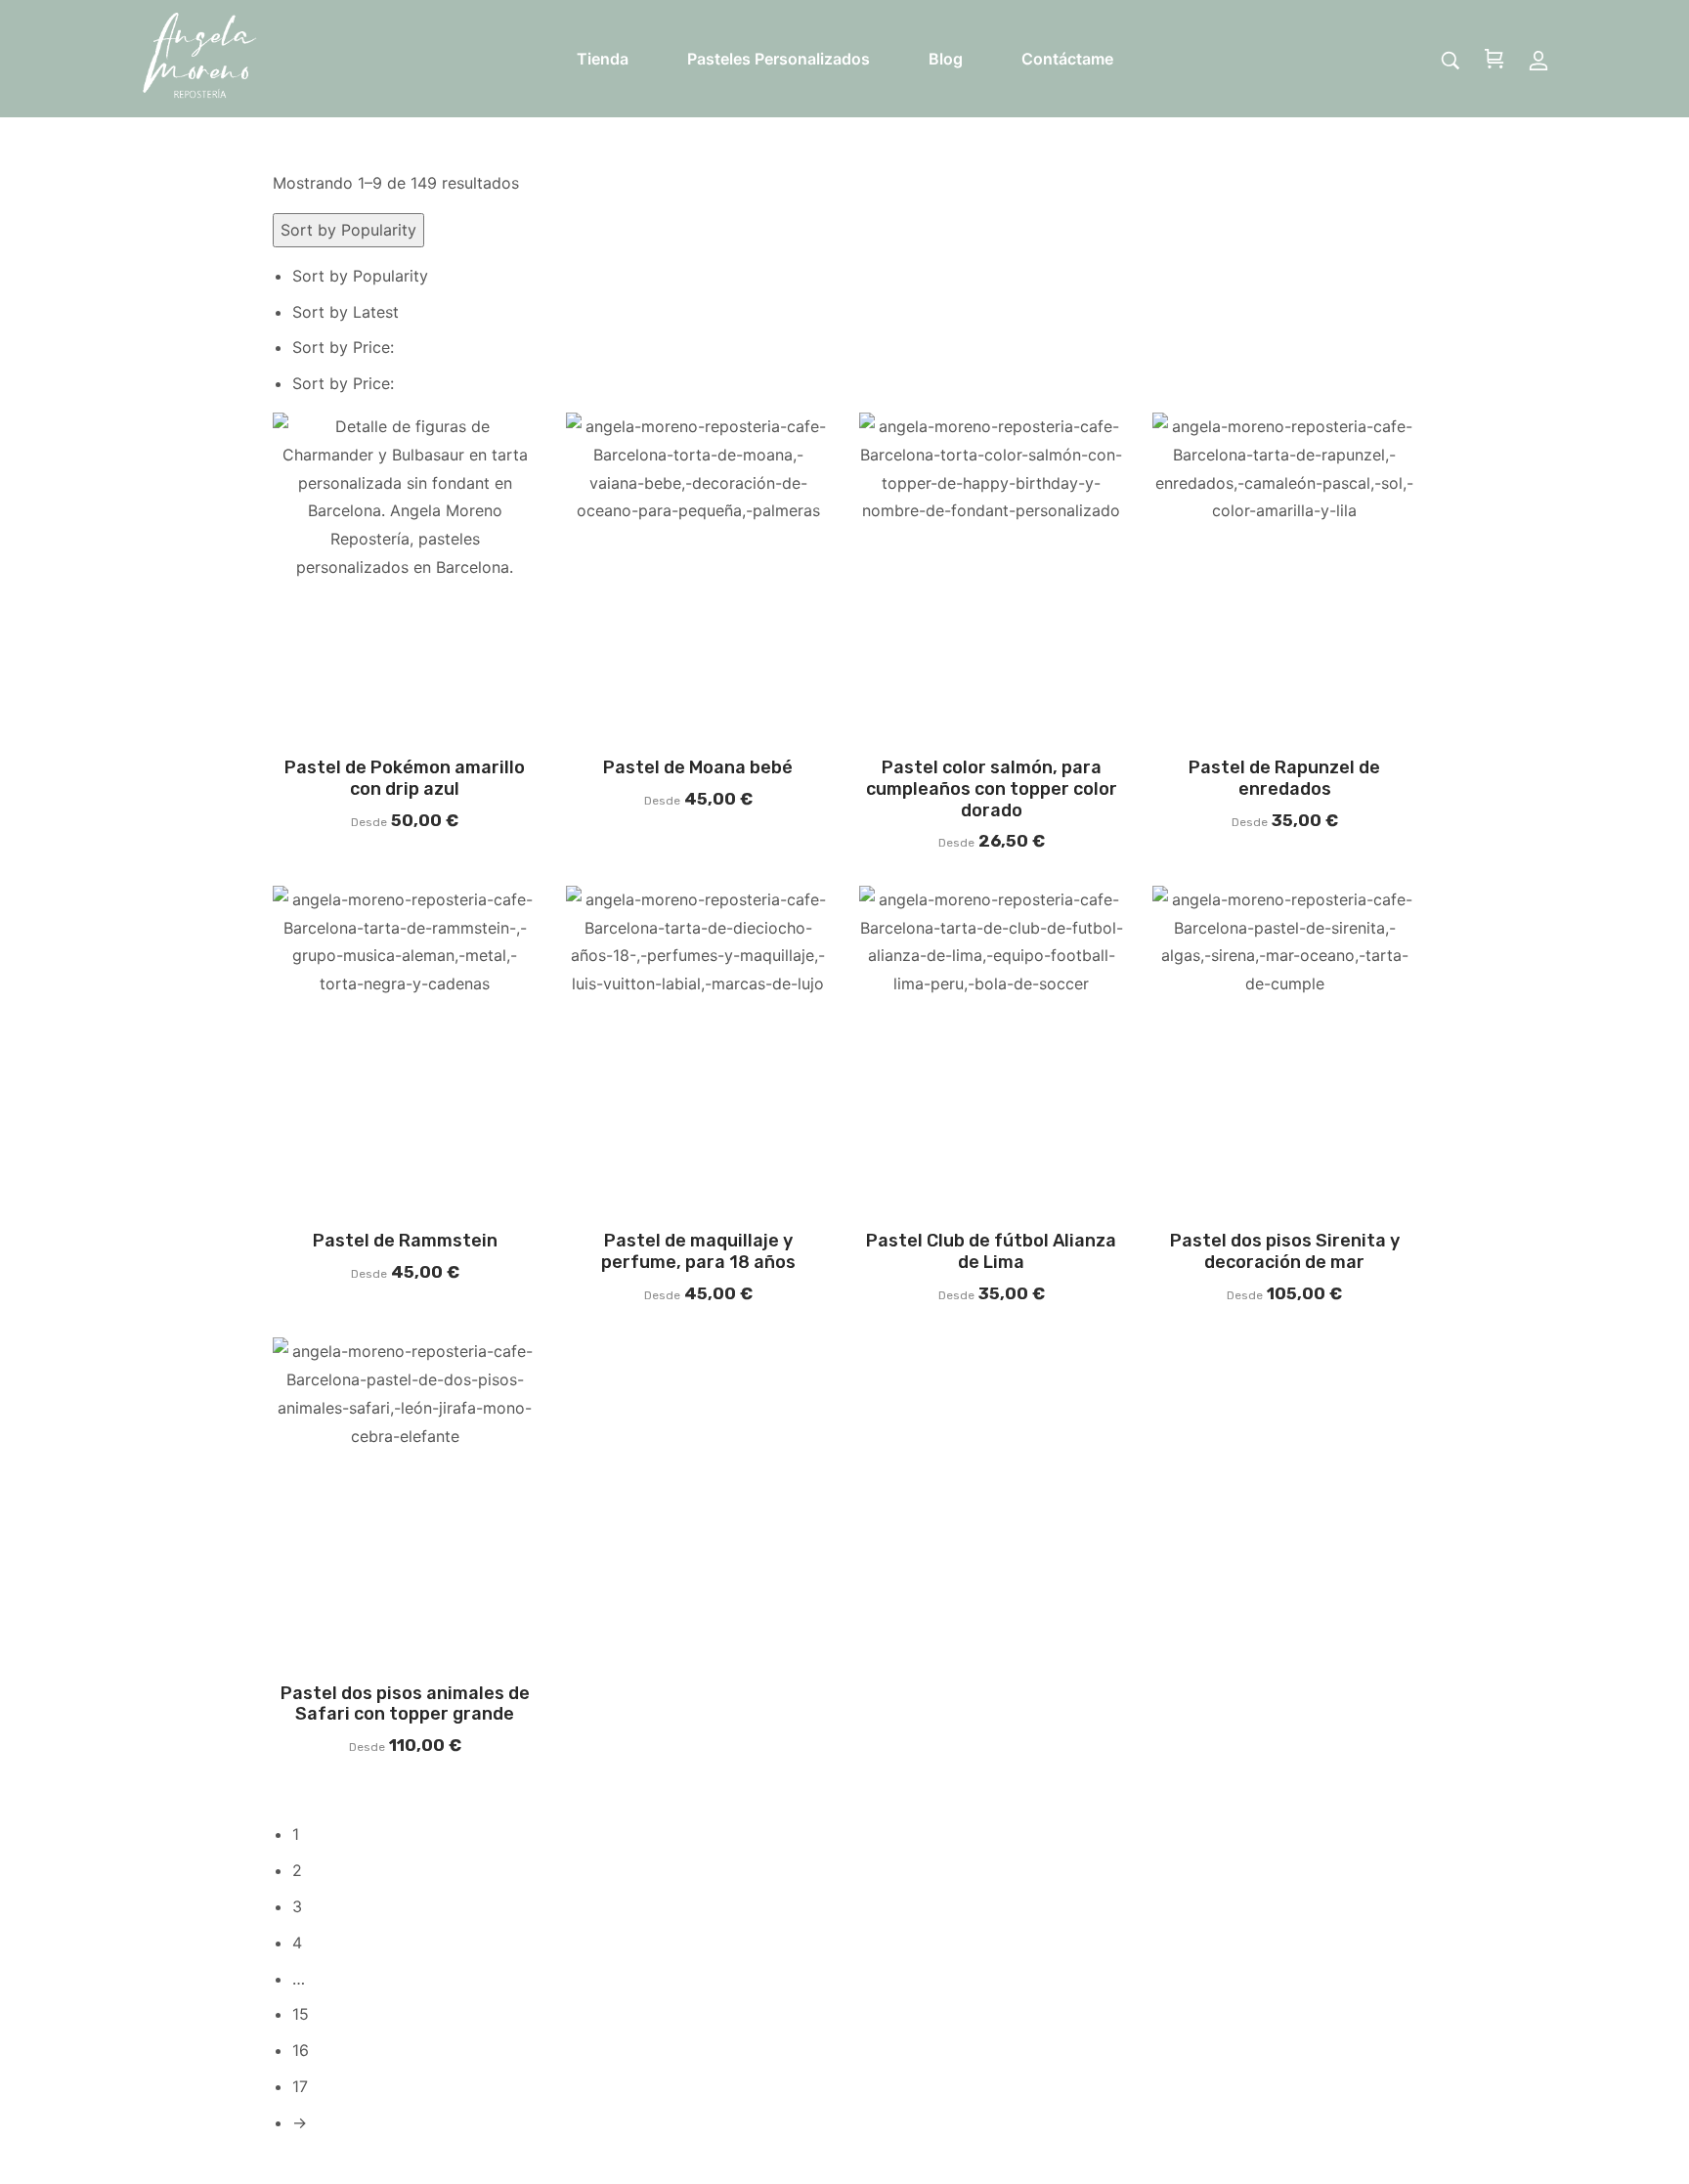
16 (301, 2050)
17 (300, 2086)
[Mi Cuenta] (1538, 60)
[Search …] (1451, 61)
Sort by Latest (346, 312)
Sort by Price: (346, 347)
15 (301, 2014)
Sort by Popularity (360, 276)
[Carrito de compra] (1494, 60)
